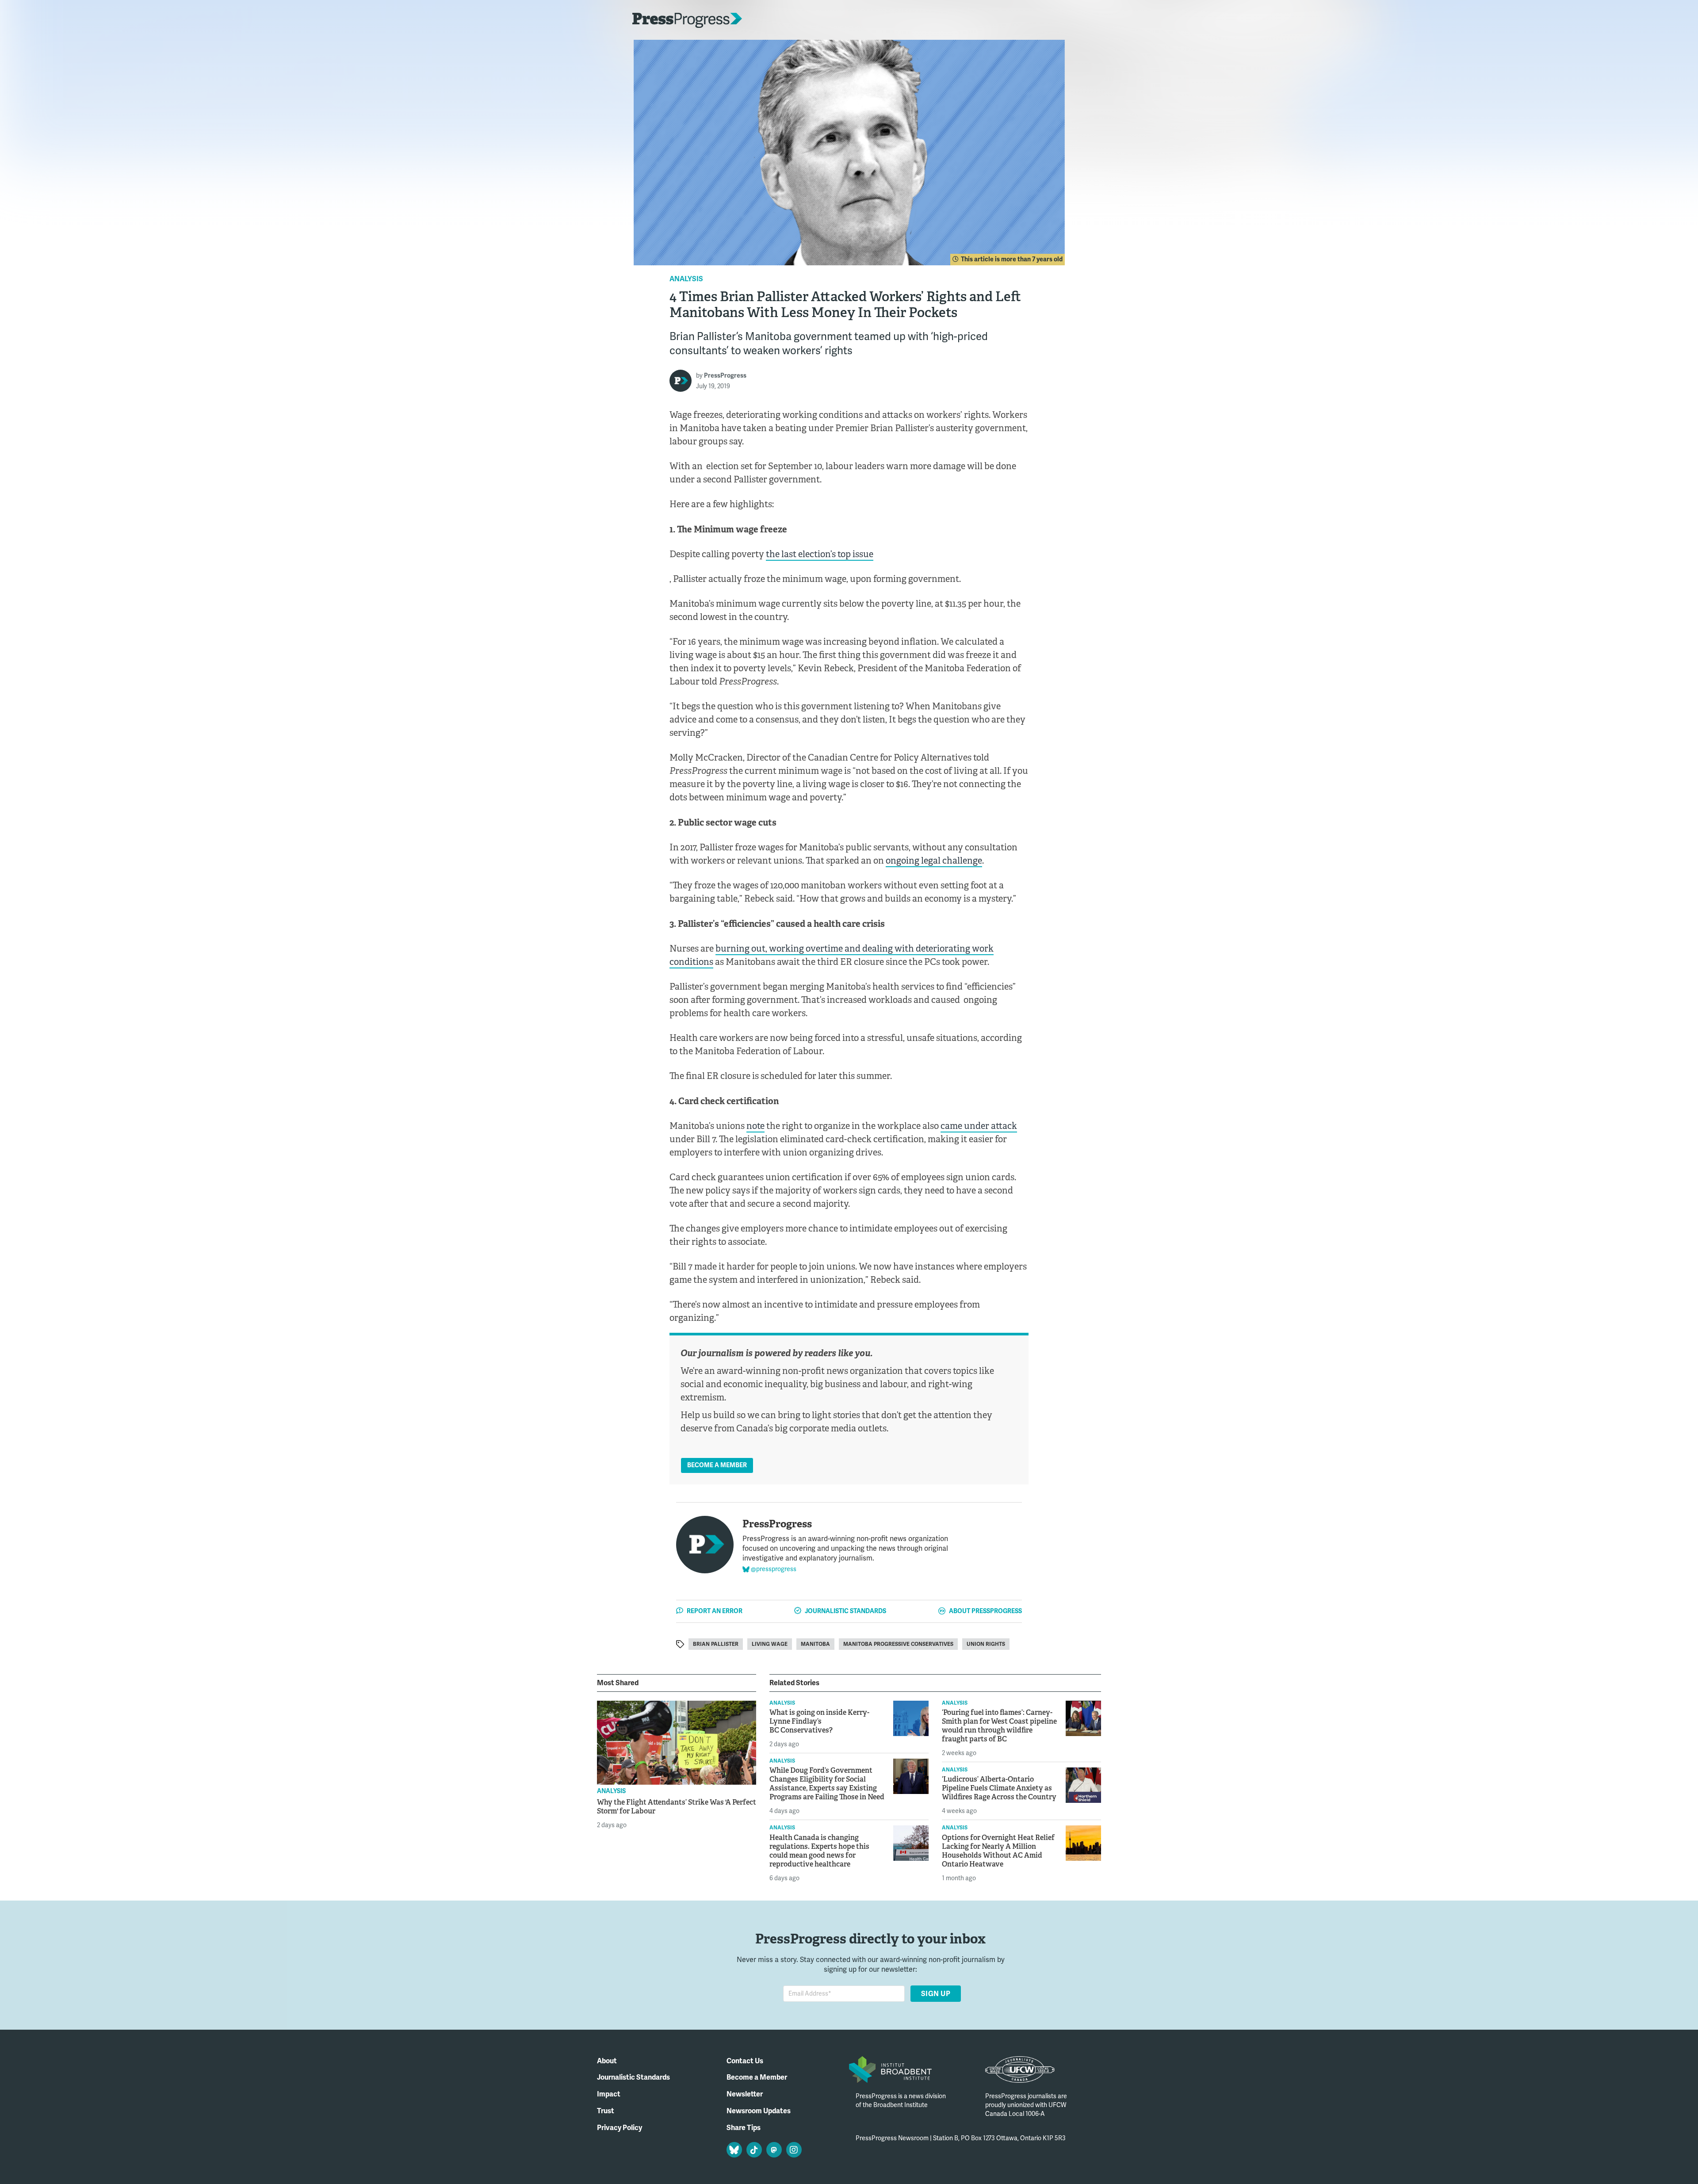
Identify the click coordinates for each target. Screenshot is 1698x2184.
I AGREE (1016, 2160)
